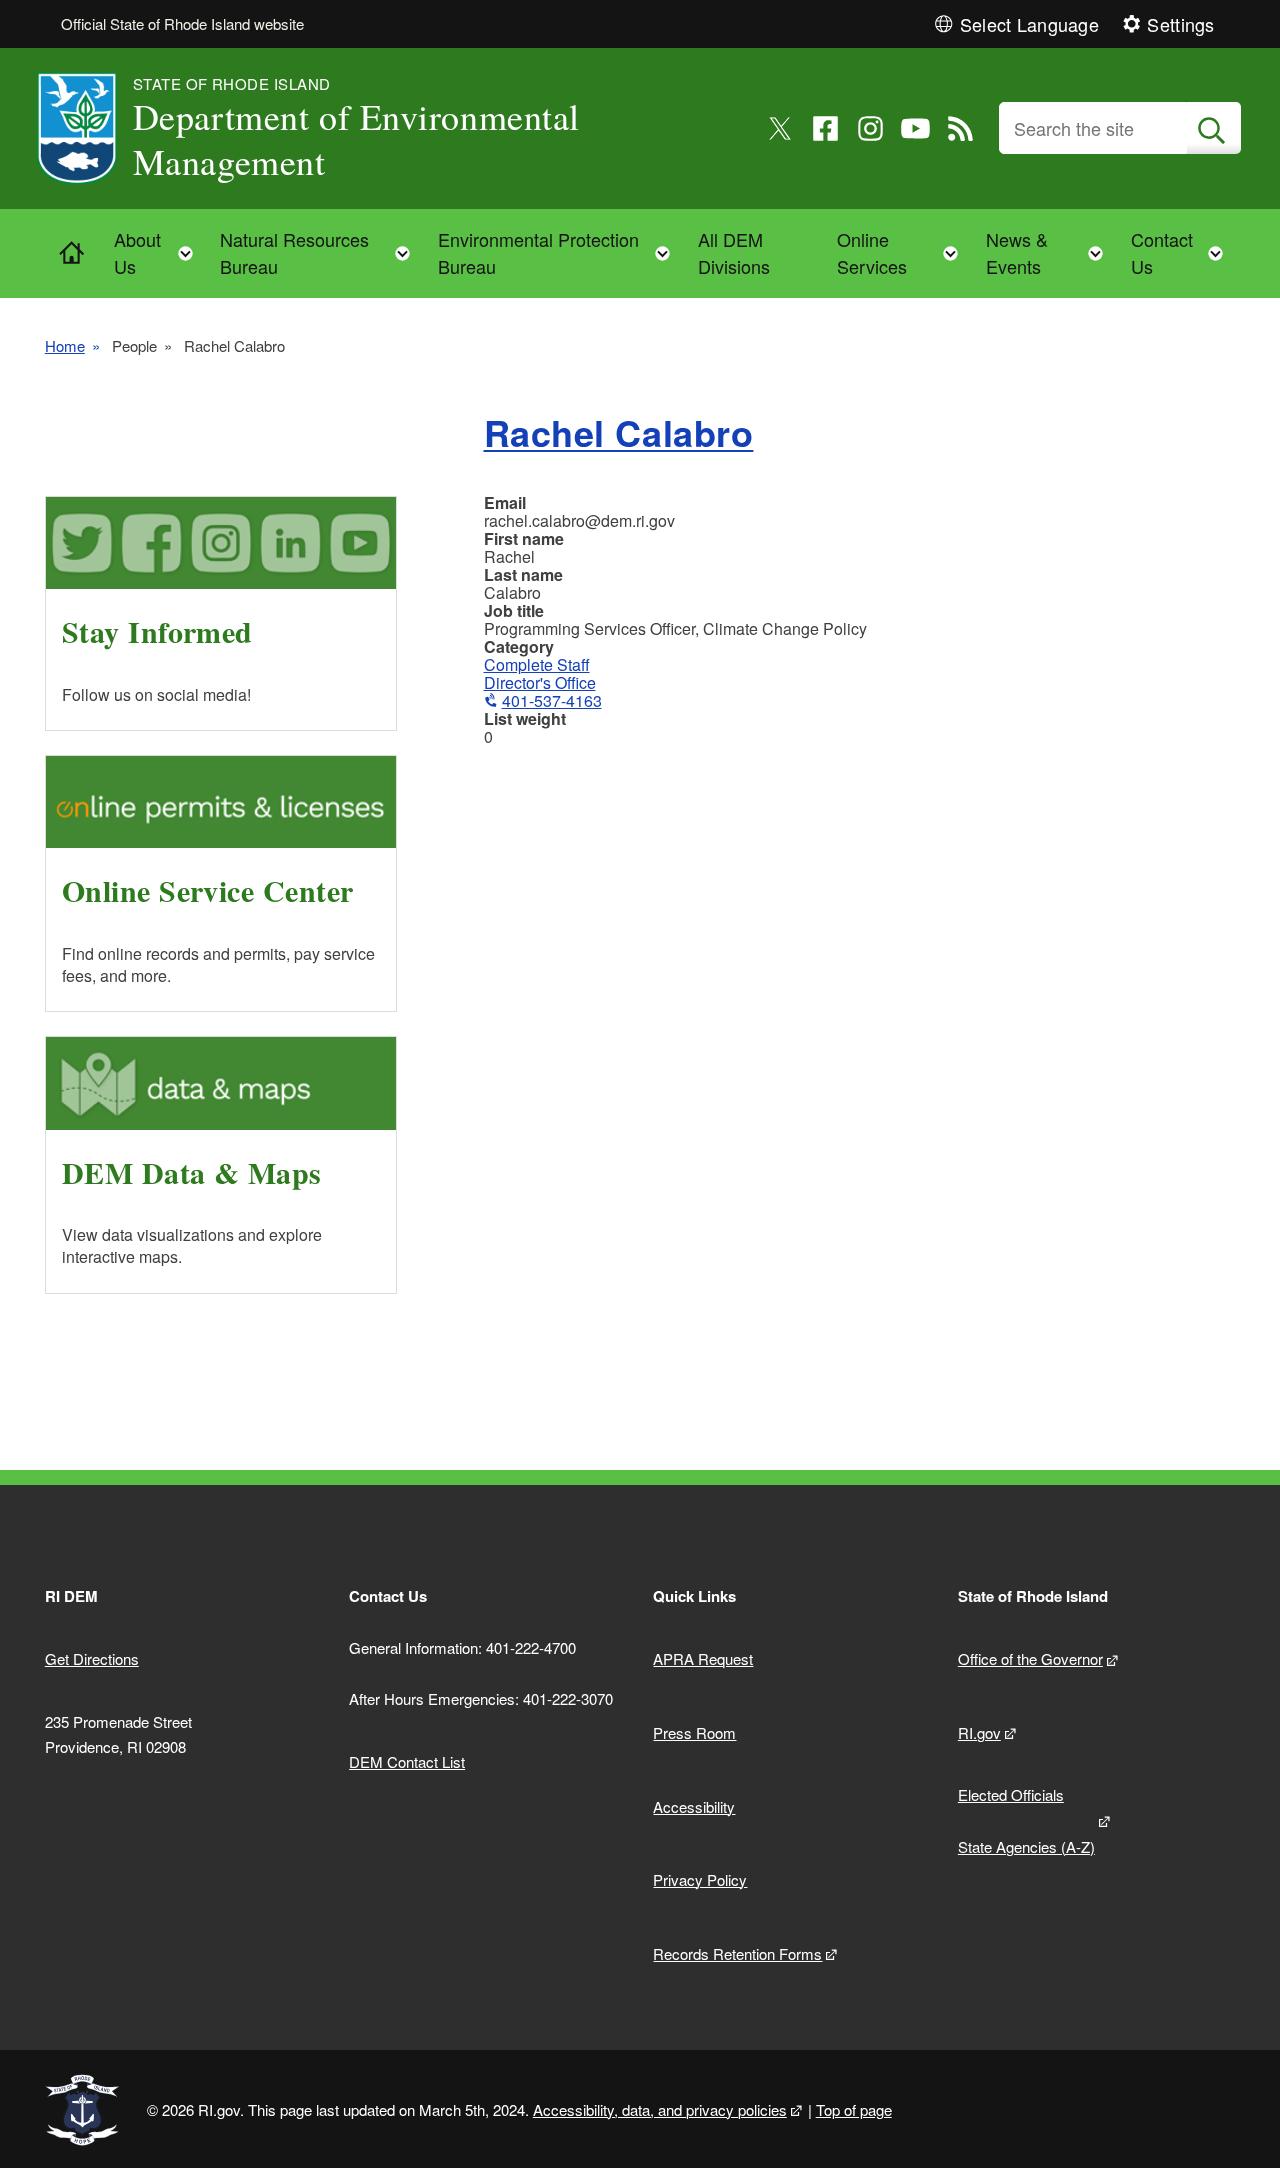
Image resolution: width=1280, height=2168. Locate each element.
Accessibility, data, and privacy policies (660, 2109)
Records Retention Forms (737, 1953)
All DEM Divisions (734, 252)
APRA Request (703, 1658)
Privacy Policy (700, 1879)
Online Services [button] (904, 252)
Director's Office (540, 682)
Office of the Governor (1030, 1658)
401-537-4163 (552, 700)
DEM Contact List (407, 1761)
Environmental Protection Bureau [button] (560, 252)
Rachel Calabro (619, 432)
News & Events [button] (1051, 252)
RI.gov (979, 1732)
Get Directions (92, 1658)
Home (65, 345)
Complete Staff (537, 664)
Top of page (854, 2109)
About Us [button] (159, 252)
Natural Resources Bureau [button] (321, 252)
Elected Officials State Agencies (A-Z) (1026, 1820)
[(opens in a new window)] (780, 128)
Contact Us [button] (1183, 252)
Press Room (694, 1732)
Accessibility (694, 1806)
